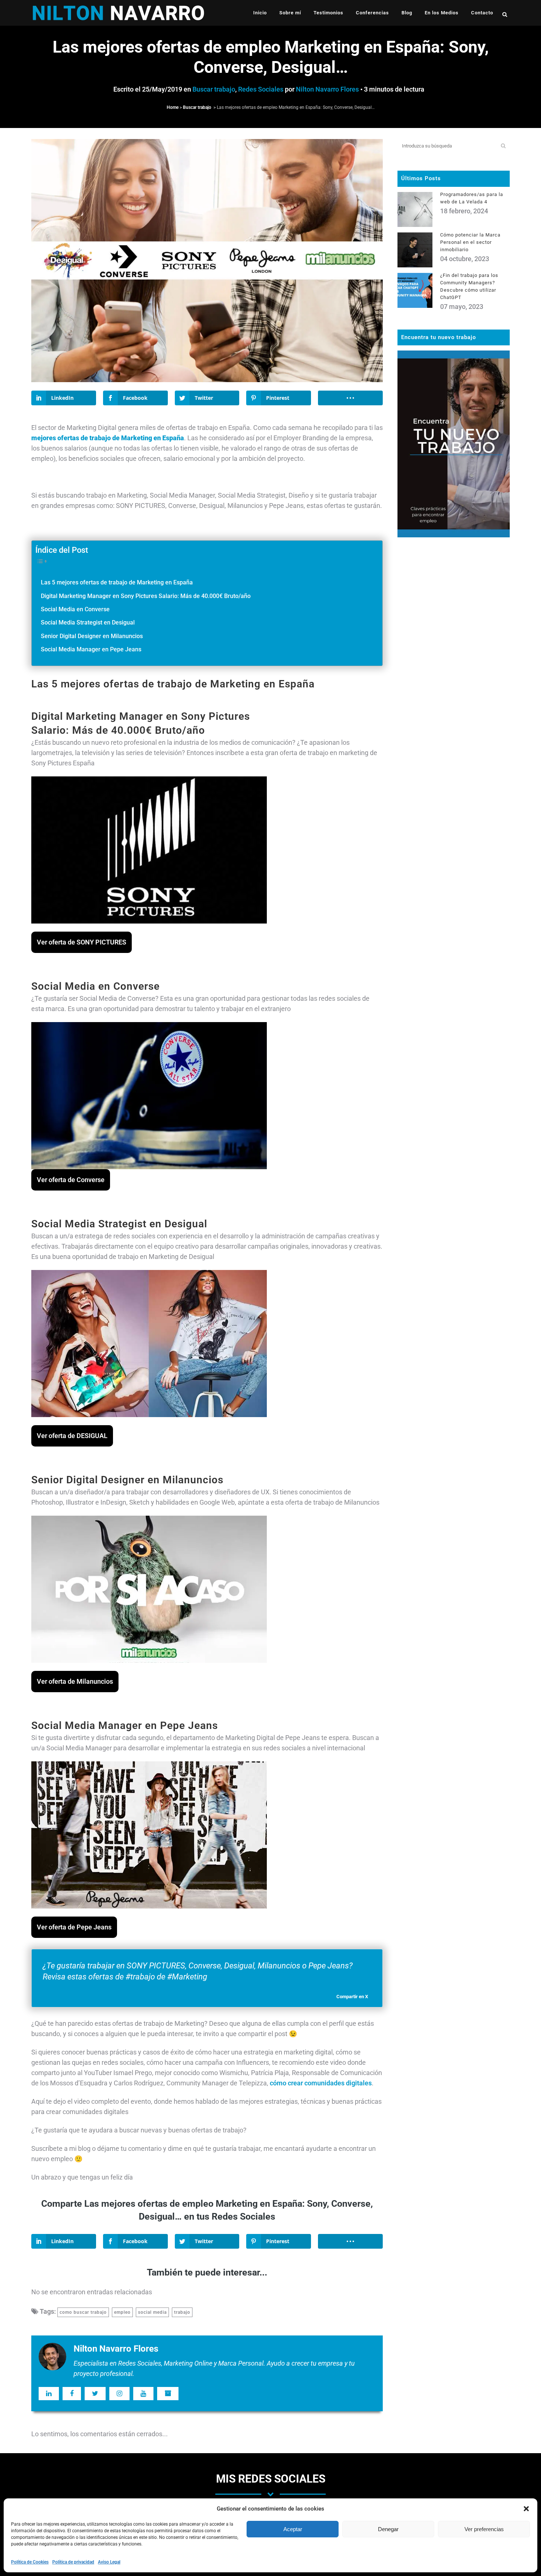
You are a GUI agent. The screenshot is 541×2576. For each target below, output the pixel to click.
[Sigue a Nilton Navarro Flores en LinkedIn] (49, 2394)
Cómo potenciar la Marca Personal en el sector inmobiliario (470, 242)
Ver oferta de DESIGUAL (72, 1436)
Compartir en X (352, 1997)
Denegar (388, 2529)
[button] (526, 2509)
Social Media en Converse (75, 609)
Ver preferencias (484, 2529)
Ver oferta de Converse (71, 1180)
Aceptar (293, 2529)
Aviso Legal (109, 2562)
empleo (122, 2312)
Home (173, 107)
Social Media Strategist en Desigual (88, 622)
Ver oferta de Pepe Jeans (74, 1927)
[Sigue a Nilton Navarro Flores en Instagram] (119, 2394)
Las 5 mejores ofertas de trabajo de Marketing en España (117, 582)
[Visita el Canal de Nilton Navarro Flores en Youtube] (143, 2394)
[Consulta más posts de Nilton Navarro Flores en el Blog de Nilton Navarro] (168, 2394)
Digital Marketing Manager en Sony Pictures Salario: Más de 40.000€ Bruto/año (146, 596)
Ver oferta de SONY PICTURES (82, 942)
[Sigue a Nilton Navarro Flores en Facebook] (72, 2394)
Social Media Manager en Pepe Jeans (91, 649)
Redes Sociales (261, 89)
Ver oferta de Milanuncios (75, 1681)
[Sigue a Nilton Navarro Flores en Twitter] (95, 2394)
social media (152, 2312)
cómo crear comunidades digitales (321, 2083)
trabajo (182, 2312)
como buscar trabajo (83, 2312)
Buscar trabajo (214, 89)
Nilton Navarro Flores (327, 89)
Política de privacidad (73, 2562)
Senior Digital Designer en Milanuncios (92, 636)
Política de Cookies (30, 2562)
